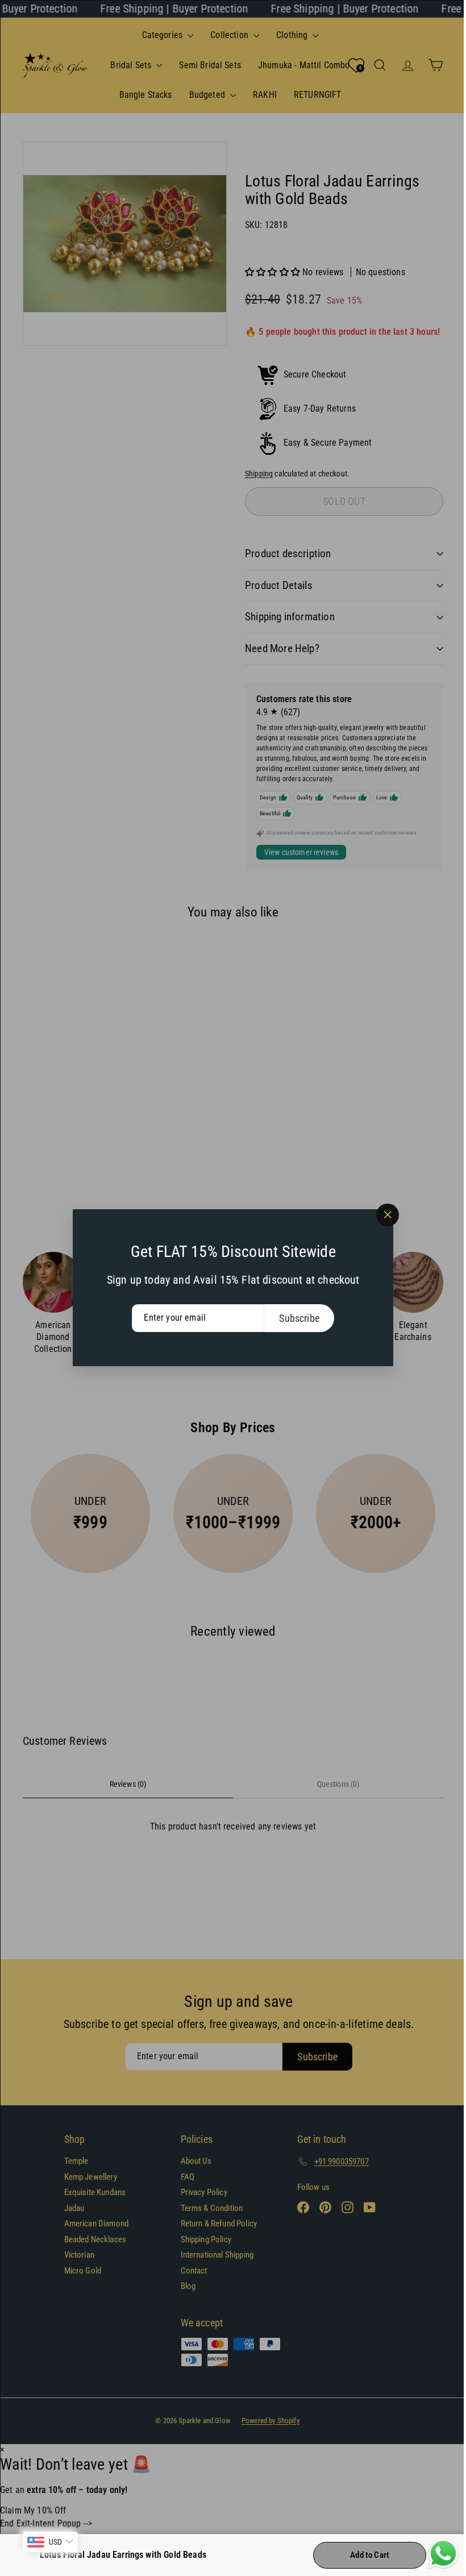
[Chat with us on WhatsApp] (435, 2554)
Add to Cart (361, 2555)
